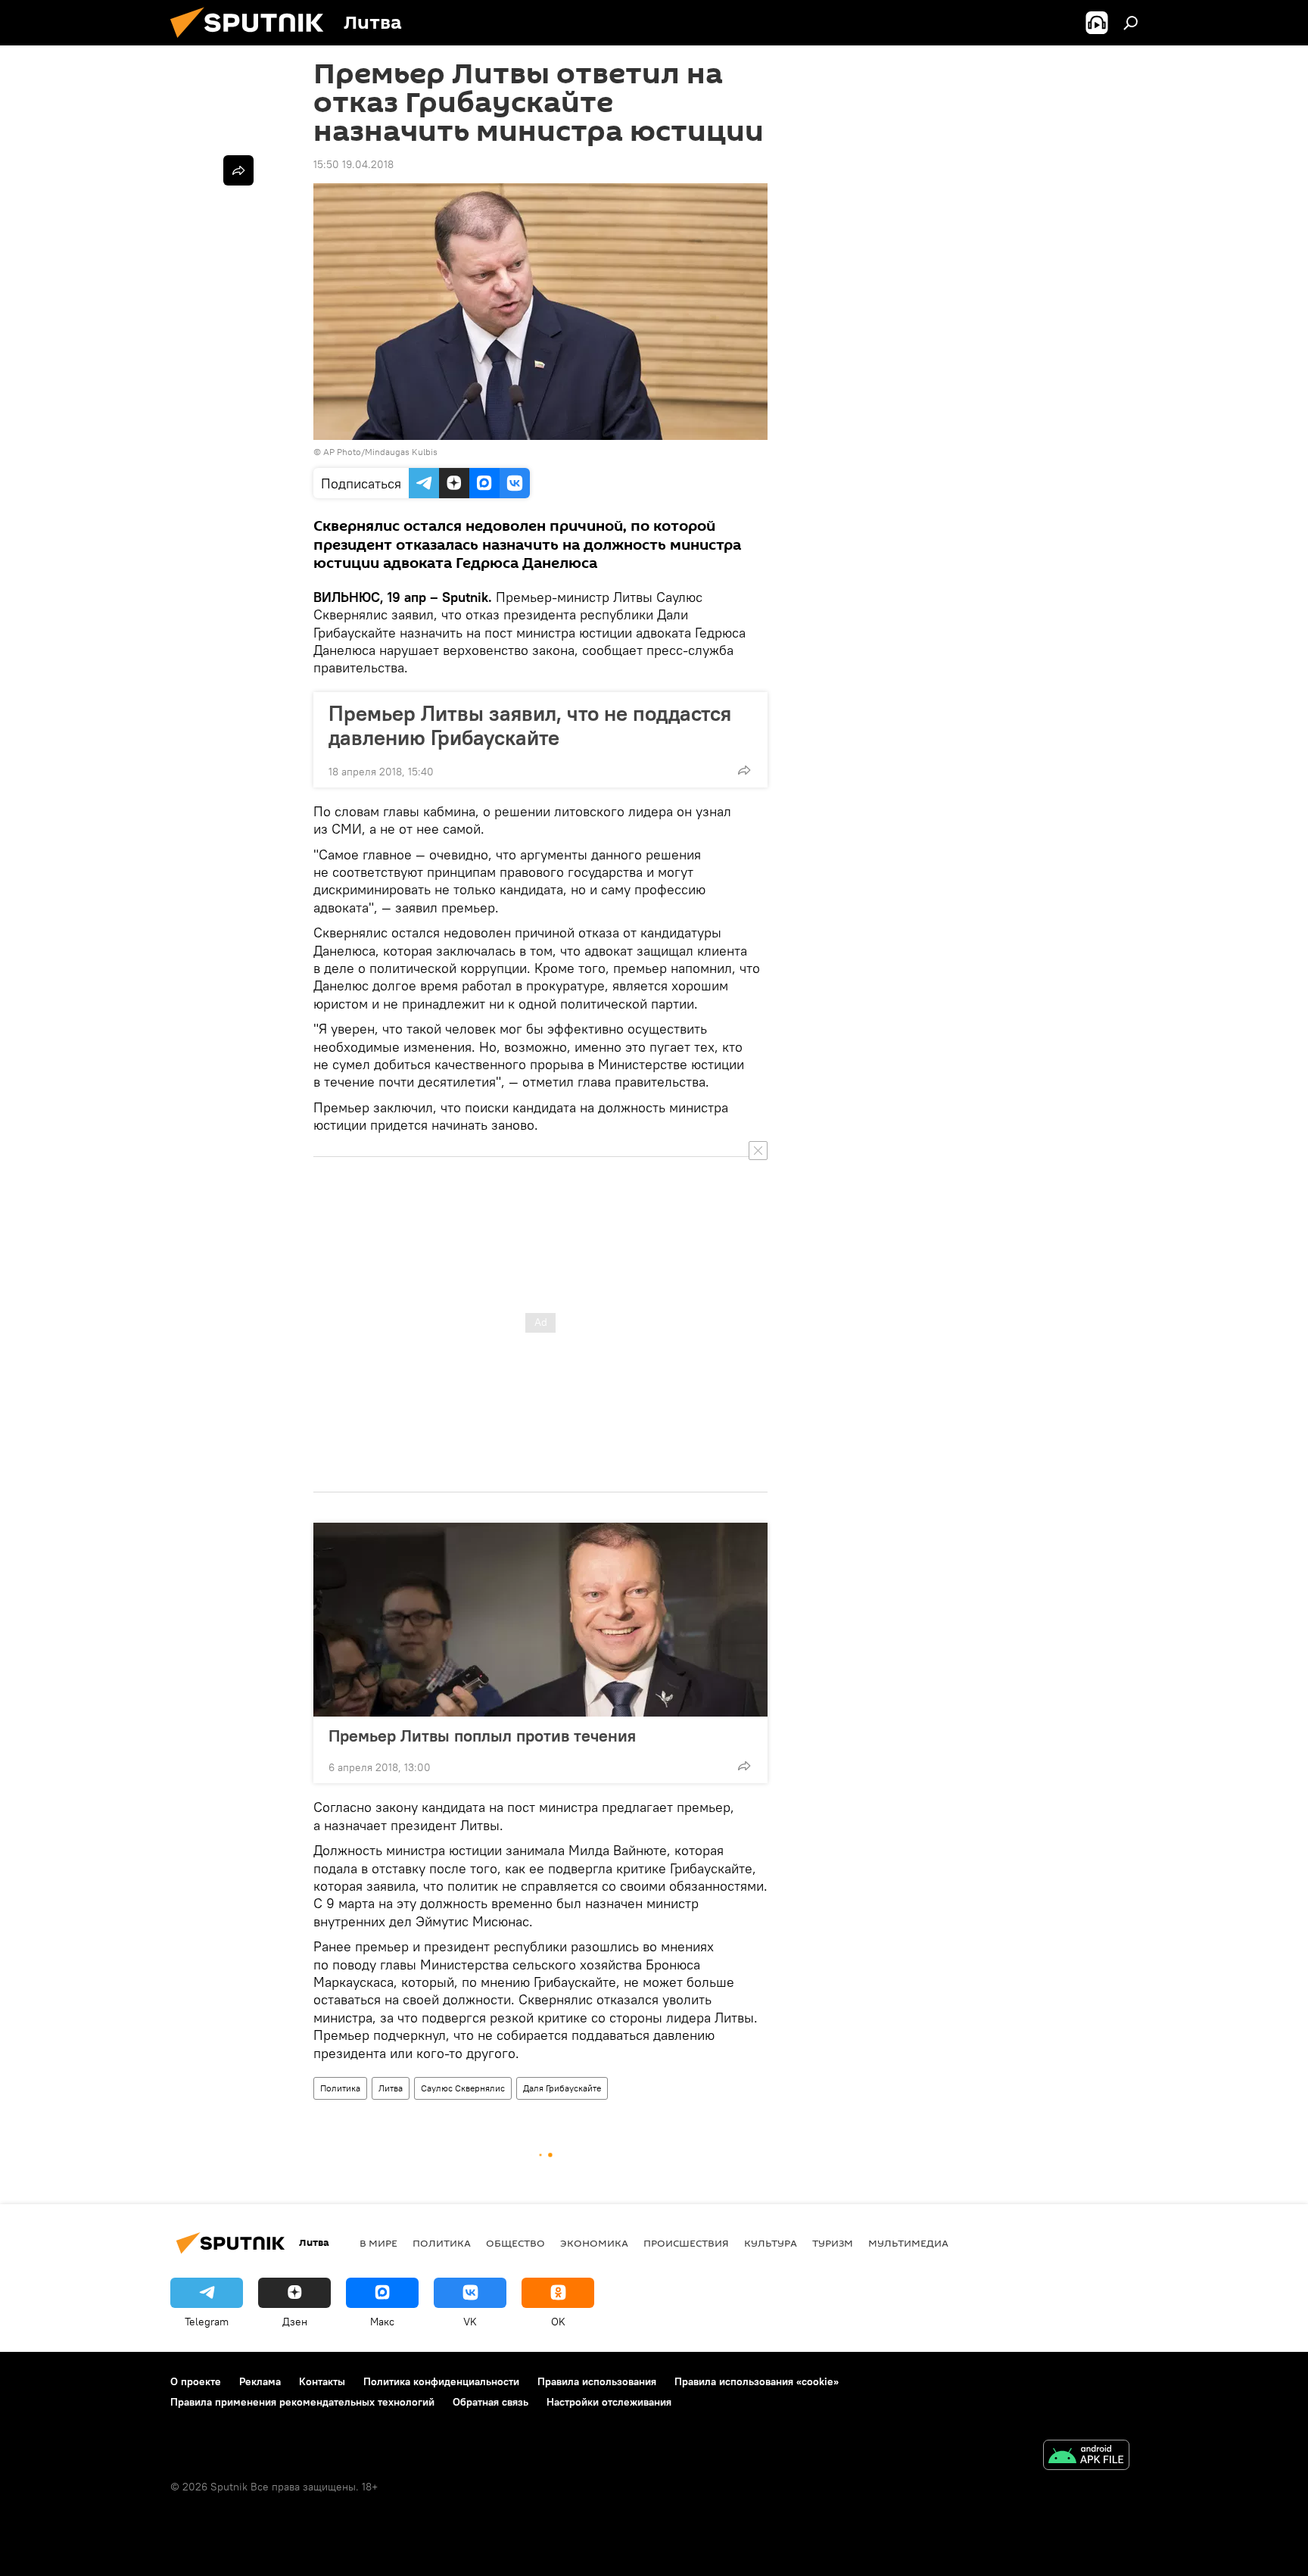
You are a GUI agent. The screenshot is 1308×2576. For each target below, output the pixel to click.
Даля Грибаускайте (562, 2088)
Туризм (833, 2243)
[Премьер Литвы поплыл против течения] (540, 1620)
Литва (391, 2088)
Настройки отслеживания (609, 2402)
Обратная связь (490, 2402)
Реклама (260, 2381)
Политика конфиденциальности (441, 2381)
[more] (744, 770)
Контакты (322, 2381)
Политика (340, 2088)
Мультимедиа (908, 2243)
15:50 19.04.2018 (353, 164)
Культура (771, 2243)
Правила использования (597, 2381)
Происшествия (686, 2243)
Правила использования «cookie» (757, 2381)
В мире (378, 2243)
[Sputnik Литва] (253, 42)
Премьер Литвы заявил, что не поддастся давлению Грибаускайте (530, 725)
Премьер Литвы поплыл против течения (482, 1736)
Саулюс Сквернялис (463, 2088)
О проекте (196, 2381)
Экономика (594, 2243)
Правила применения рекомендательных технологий (302, 2402)
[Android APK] (1086, 2457)
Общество (515, 2243)
